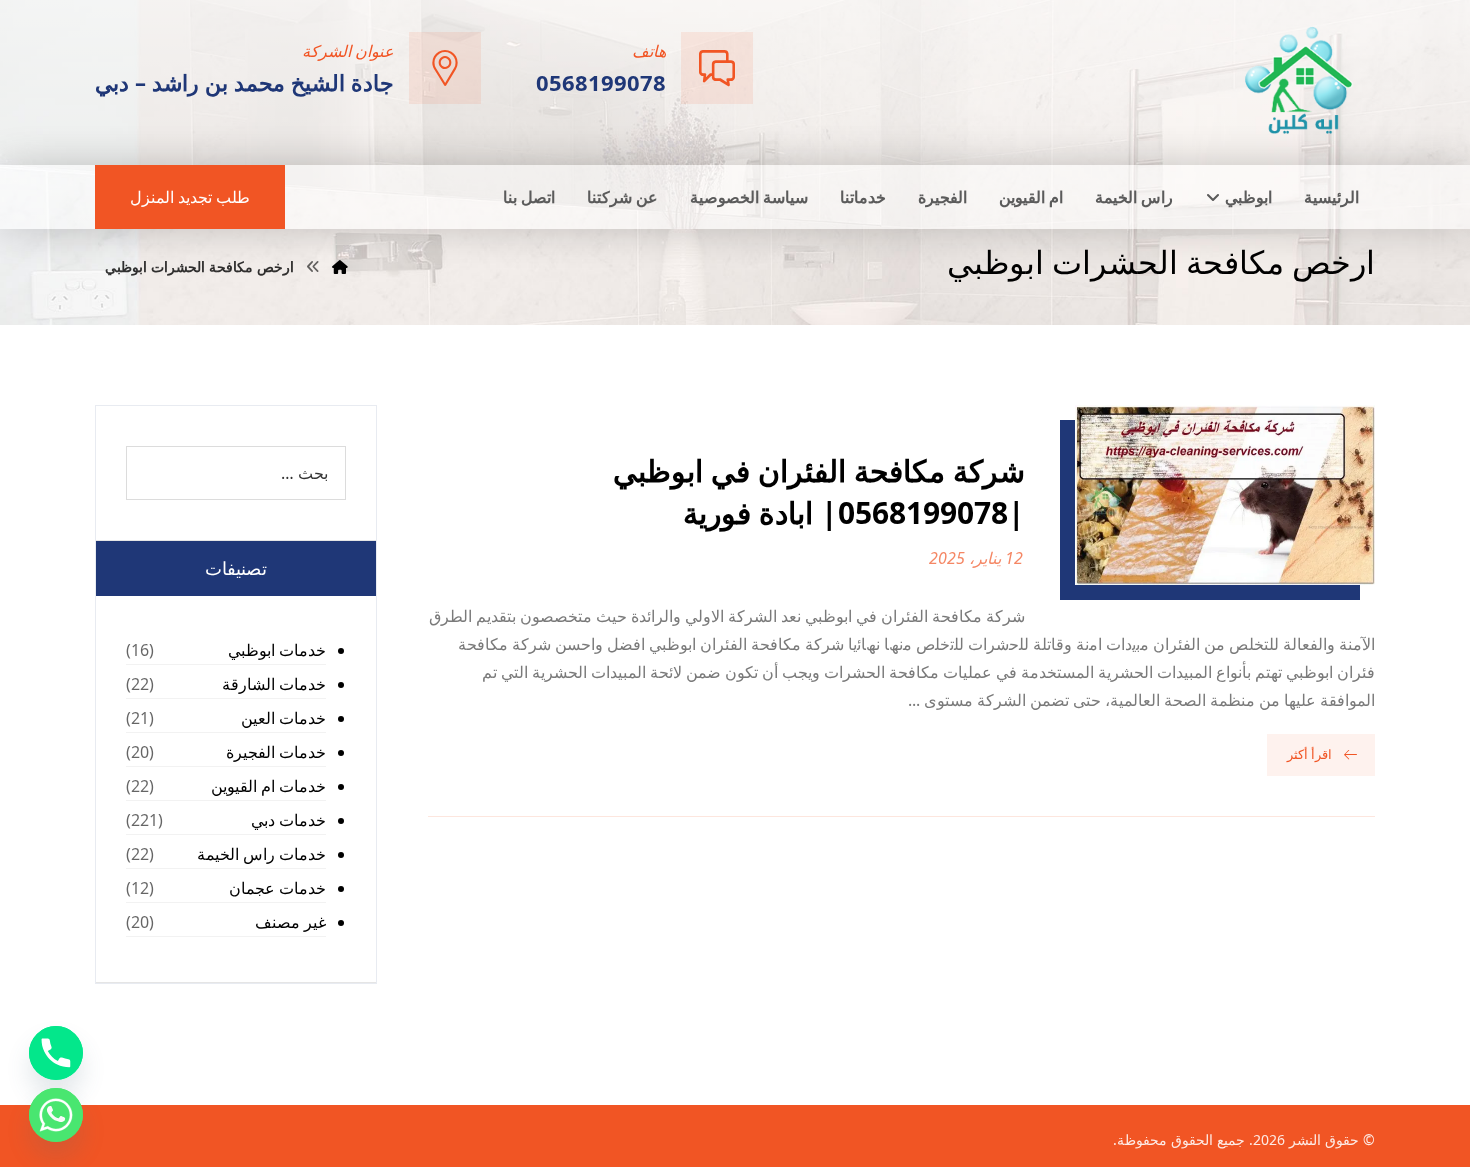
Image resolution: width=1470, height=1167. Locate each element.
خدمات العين (283, 718)
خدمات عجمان (277, 888)
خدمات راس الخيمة (261, 854)
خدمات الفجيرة (276, 752)
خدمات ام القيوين (268, 786)
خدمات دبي (288, 820)
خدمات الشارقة (274, 684)
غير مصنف (290, 922)
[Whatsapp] (56, 1115)
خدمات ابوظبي (277, 650)
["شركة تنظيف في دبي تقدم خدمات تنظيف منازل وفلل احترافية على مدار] (1300, 80)
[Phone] (56, 1053)
